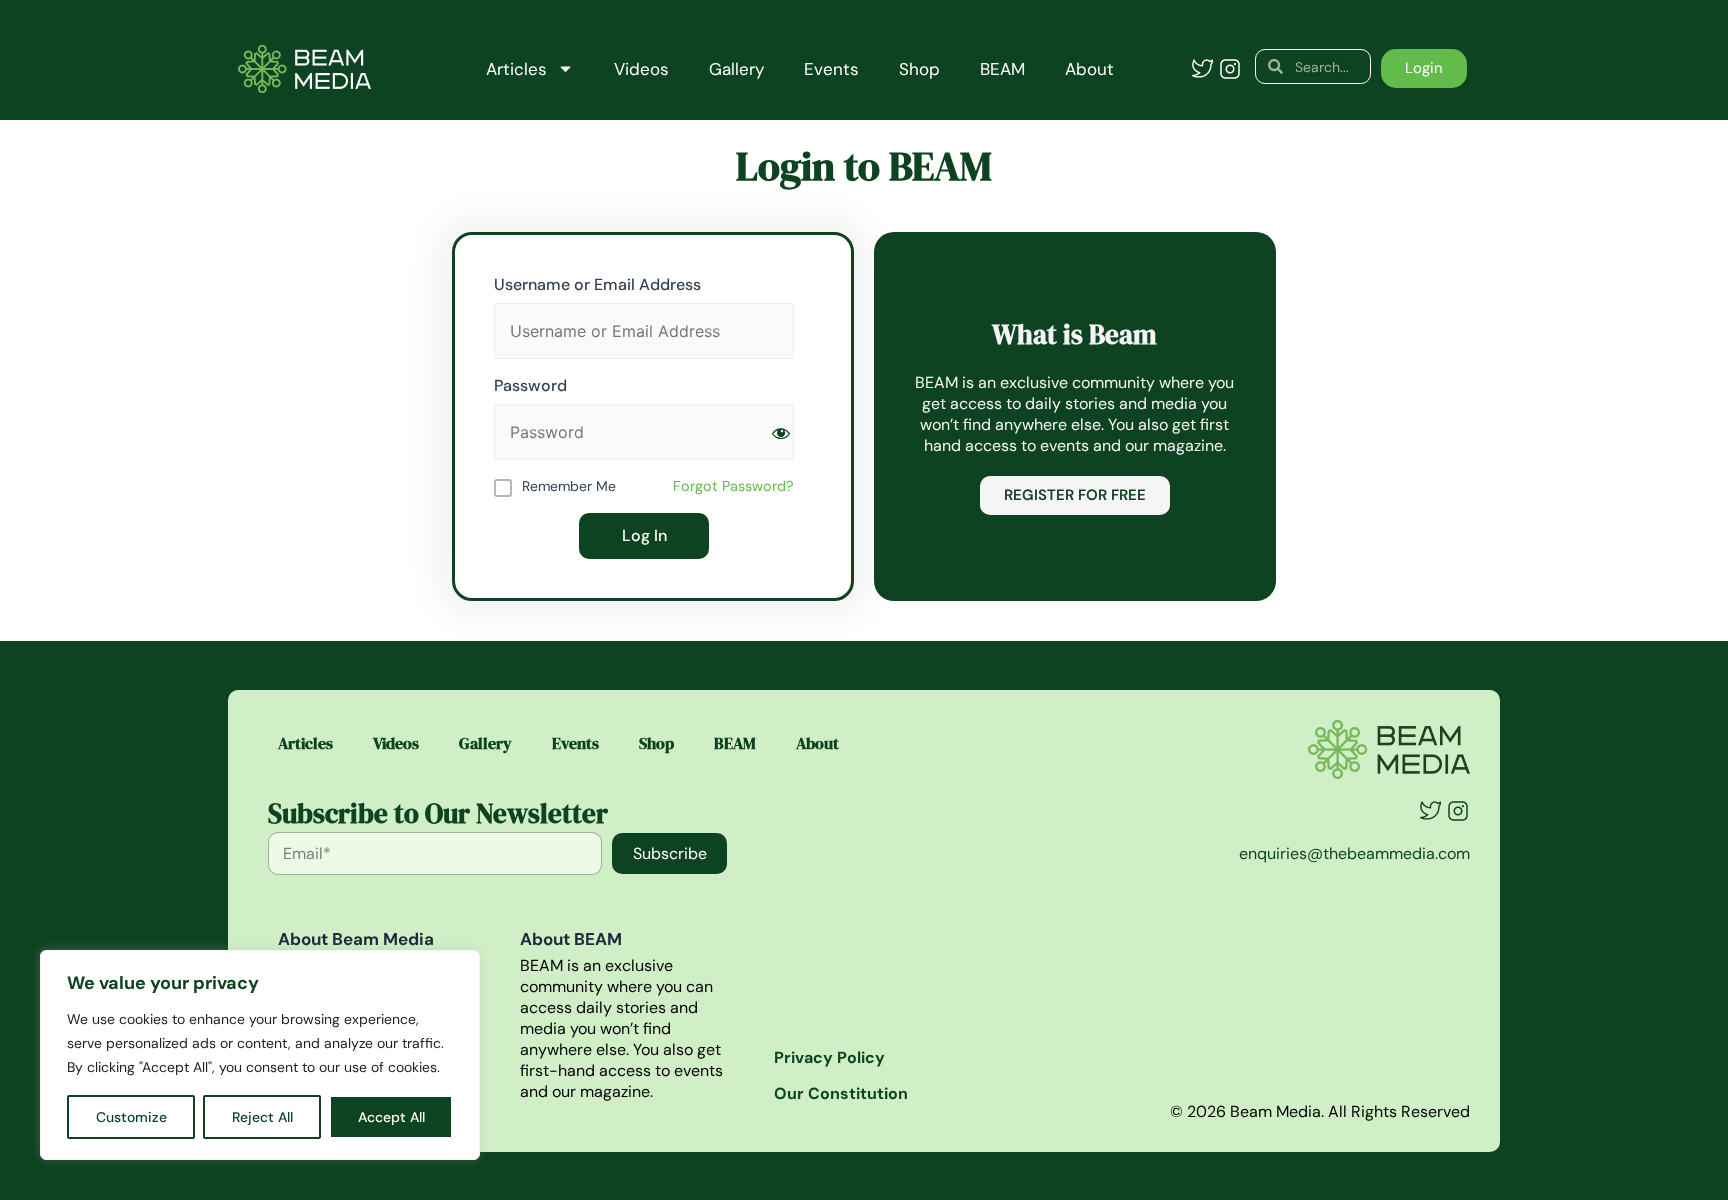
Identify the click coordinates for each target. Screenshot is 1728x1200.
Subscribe (670, 853)
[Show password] (781, 433)
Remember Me (569, 486)
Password (530, 385)
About (1089, 69)
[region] (260, 1055)
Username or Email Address (597, 284)
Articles (516, 69)
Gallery (736, 69)
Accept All (391, 1117)
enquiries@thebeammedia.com (1354, 853)
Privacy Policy (829, 1057)
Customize (131, 1117)
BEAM (1002, 69)
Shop (919, 69)
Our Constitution (841, 1093)
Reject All (262, 1117)
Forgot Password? (733, 486)
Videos (641, 69)
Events (831, 69)
